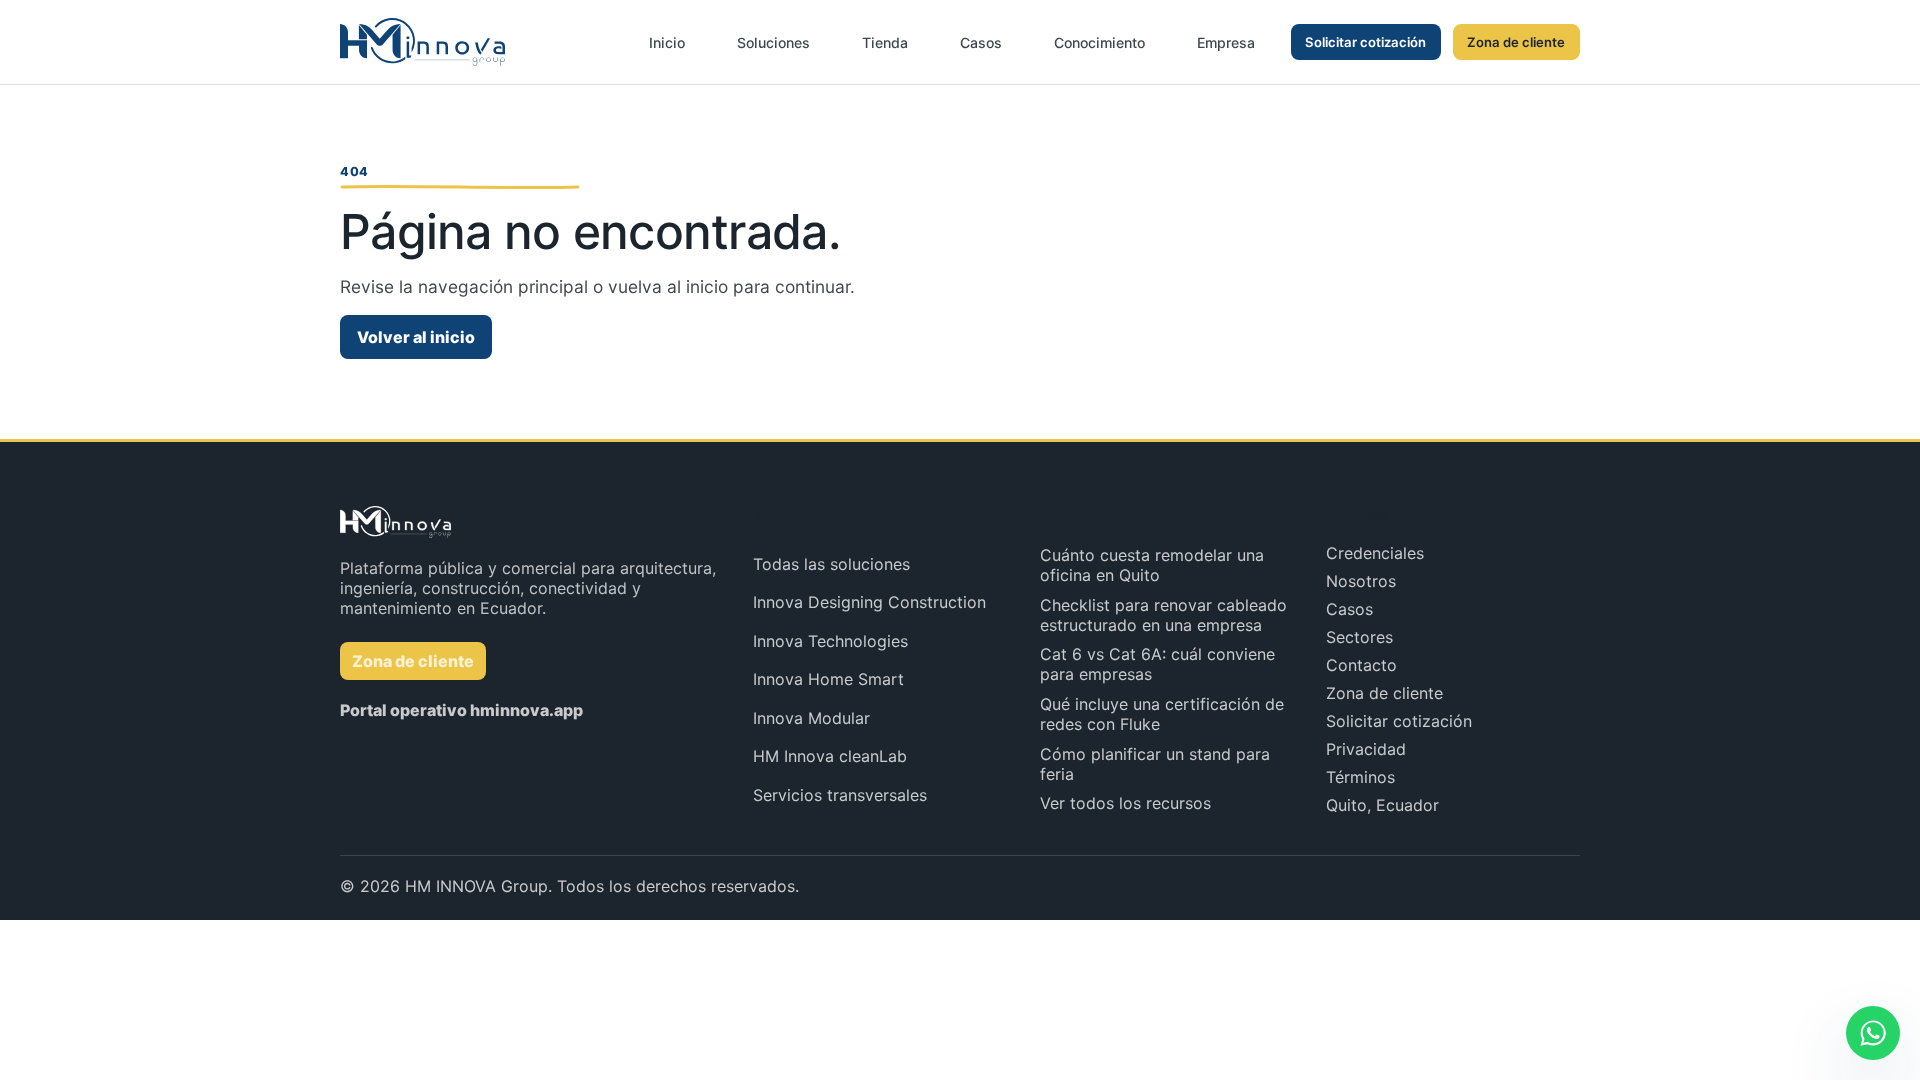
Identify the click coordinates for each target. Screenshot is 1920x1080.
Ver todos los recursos (1125, 803)
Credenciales (1375, 553)
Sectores (1359, 637)
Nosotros (1361, 581)
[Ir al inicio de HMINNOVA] (422, 42)
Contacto (1361, 665)
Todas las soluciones (831, 564)
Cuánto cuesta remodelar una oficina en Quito (1152, 565)
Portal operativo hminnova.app (461, 710)
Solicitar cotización (1365, 42)
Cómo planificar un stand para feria (1155, 764)
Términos (1360, 777)
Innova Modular (811, 718)
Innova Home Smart (828, 679)
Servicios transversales (840, 795)
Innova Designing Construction (869, 602)
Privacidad (1366, 749)
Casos (1349, 609)
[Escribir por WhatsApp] (1873, 1033)
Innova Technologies (830, 641)
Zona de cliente (1516, 42)
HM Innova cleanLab (830, 756)
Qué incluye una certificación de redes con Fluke (1162, 714)
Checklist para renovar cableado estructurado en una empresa (1163, 615)
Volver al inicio (416, 337)
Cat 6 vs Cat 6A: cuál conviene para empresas (1157, 664)
